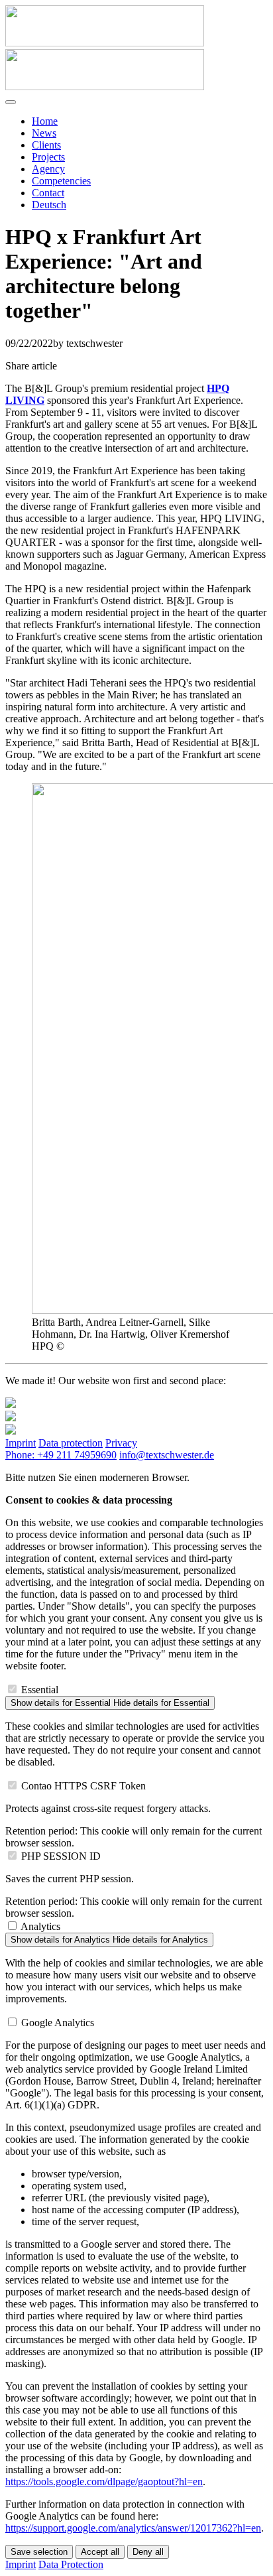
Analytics (40, 1926)
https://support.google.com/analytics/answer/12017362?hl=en (133, 2528)
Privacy (121, 1443)
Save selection (39, 2552)
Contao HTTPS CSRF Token (83, 1786)
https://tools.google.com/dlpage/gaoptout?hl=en (104, 2481)
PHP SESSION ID (61, 1856)
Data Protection (71, 2564)
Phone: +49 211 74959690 (61, 1455)
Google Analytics (58, 2023)
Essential (40, 1690)
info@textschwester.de (167, 1455)
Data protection (71, 1443)
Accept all (100, 2552)
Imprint (21, 1443)
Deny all (148, 2552)
